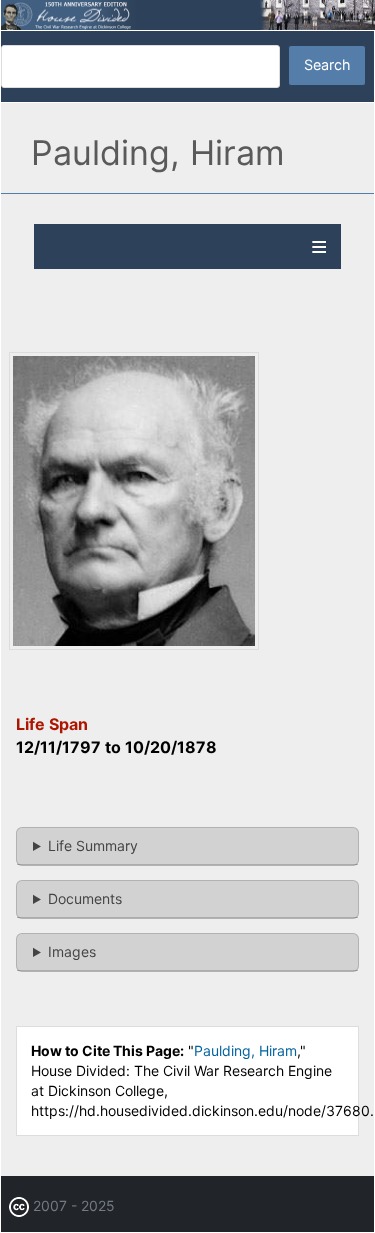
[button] (134, 644)
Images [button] (72, 951)
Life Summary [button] (93, 845)
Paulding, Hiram (245, 1050)
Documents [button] (85, 898)
